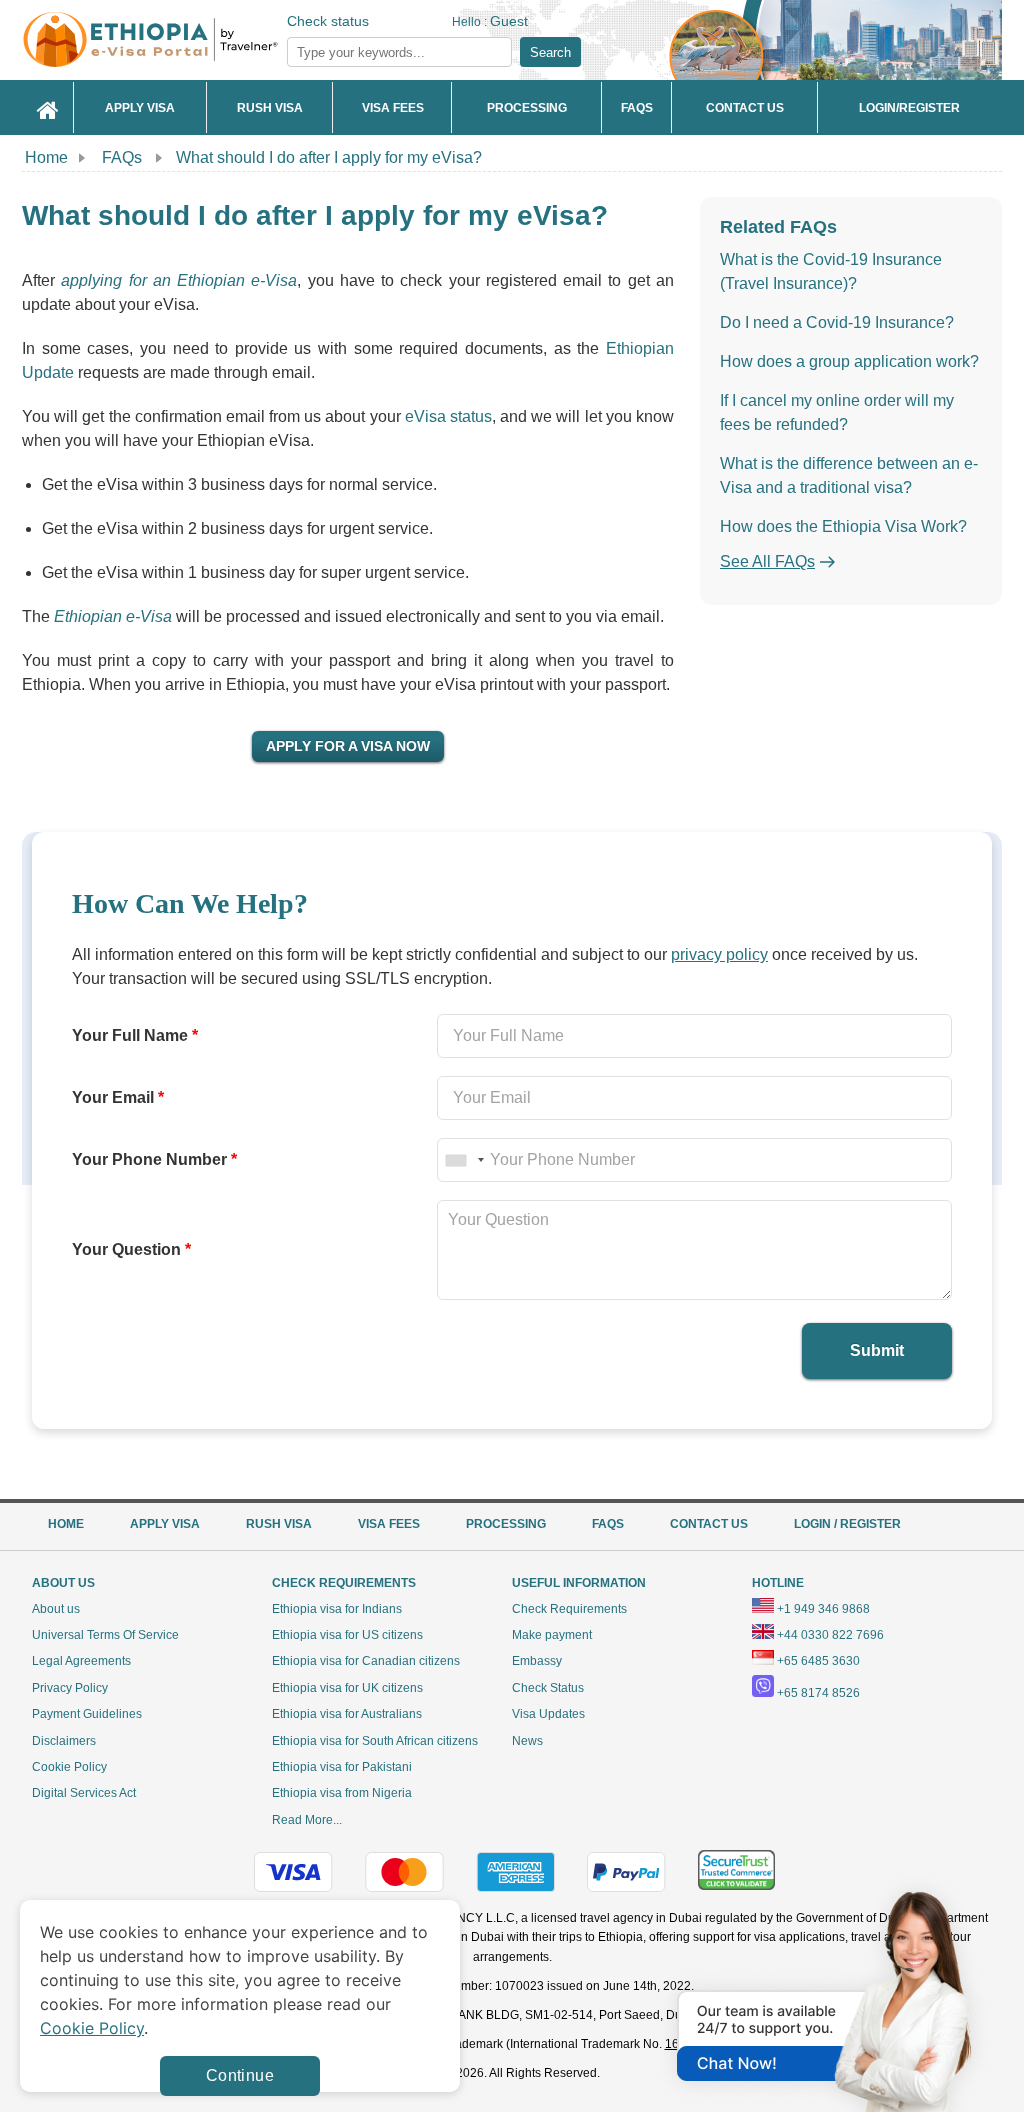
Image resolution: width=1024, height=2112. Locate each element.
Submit (877, 1350)
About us (56, 1609)
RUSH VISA (279, 1524)
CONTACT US (709, 1524)
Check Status (548, 1688)
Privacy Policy (70, 1688)
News (527, 1741)
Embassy (537, 1661)
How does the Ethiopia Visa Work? (843, 526)
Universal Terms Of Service (105, 1635)
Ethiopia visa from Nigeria (342, 1793)
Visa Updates (548, 1714)
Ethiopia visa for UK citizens (347, 1688)
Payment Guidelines (87, 1714)
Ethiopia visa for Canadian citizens (366, 1661)
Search (550, 52)
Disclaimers (64, 1741)
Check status (328, 21)
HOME (66, 1524)
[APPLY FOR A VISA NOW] (348, 745)
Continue (240, 2075)
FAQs (122, 157)
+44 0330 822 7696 (830, 1635)
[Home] (48, 107)
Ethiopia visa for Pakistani (342, 1767)
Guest (509, 21)
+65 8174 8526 (818, 1693)
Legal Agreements (81, 1661)
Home (46, 157)
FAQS (608, 1524)
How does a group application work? (849, 361)
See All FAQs (767, 561)
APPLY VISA (165, 1524)
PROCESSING (506, 1524)
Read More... (307, 1820)
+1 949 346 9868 (823, 1609)
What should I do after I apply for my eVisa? (329, 157)
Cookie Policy (69, 1767)
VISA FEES (389, 1524)
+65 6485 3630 (818, 1661)
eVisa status (448, 416)
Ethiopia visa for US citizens (347, 1635)
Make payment (552, 1635)
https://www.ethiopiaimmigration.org (183, 39)
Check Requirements (569, 1609)
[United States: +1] (464, 1160)
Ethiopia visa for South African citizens (375, 1741)
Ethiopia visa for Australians (347, 1714)
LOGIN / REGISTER (847, 1524)
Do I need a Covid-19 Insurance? (837, 322)
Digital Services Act (84, 1793)
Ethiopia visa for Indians (337, 1609)
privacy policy (719, 954)
